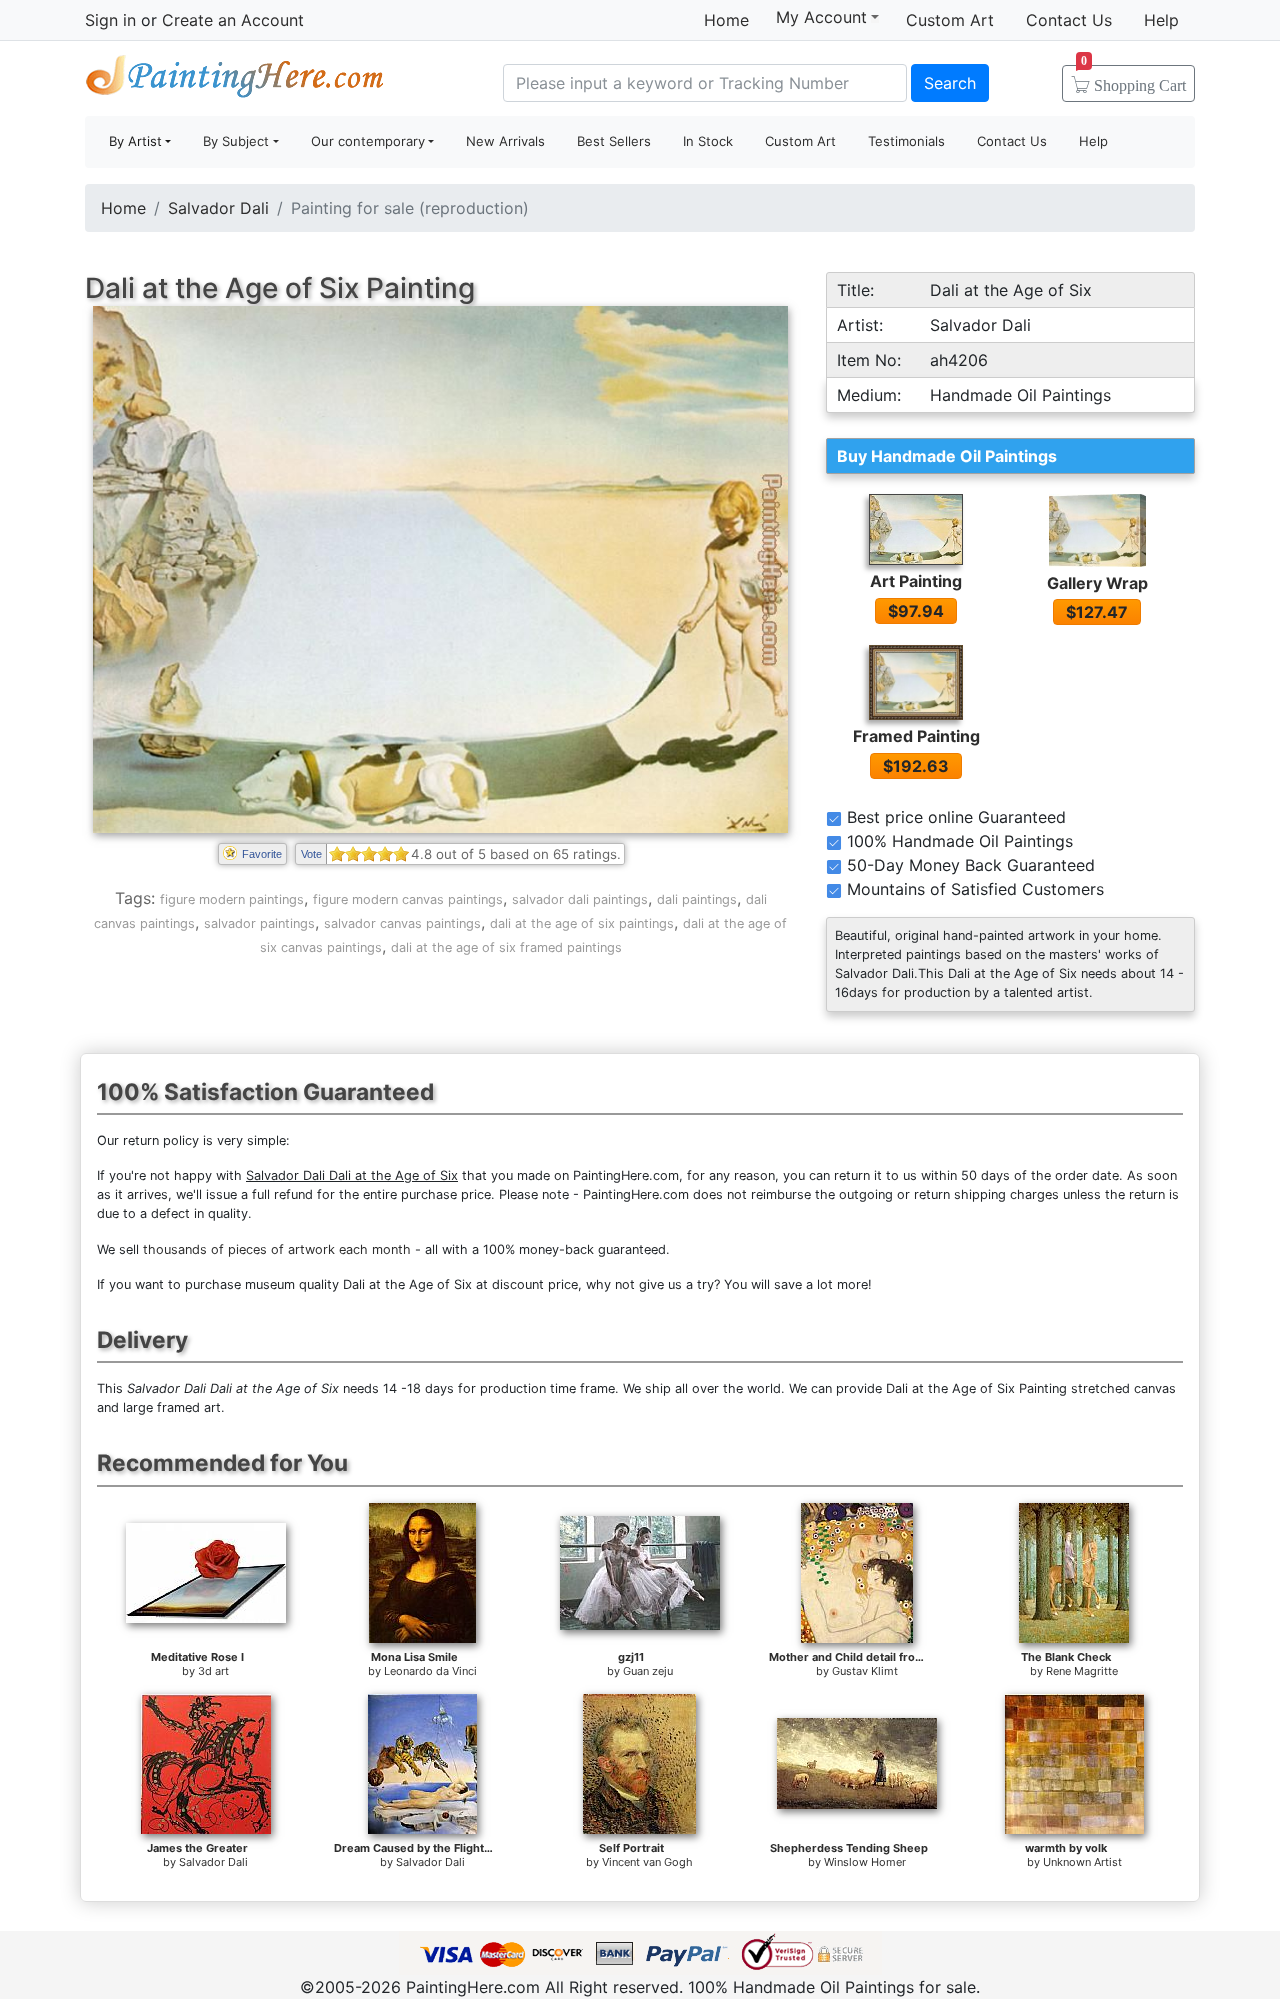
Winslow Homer (865, 1862)
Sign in (110, 20)
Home (726, 20)
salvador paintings (259, 923)
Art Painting (916, 581)
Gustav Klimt (865, 1671)
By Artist (135, 141)
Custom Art (950, 20)
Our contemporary (368, 141)
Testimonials (906, 141)
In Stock (708, 141)
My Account (821, 17)
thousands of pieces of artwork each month (277, 1249)
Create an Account (233, 20)
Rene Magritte (1082, 1671)
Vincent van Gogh (647, 1862)
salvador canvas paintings (402, 923)
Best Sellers (614, 141)
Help (1161, 20)
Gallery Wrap (1097, 583)
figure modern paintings (232, 899)
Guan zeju (648, 1671)
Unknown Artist (1082, 1862)
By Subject (236, 141)
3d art (213, 1671)
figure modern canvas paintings (408, 899)
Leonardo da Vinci (430, 1671)
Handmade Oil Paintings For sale (235, 80)
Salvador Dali (218, 208)
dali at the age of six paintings (582, 923)
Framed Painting (916, 736)
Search (950, 83)
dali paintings (697, 899)
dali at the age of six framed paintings (506, 947)
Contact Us (1069, 20)
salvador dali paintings (580, 899)
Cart (1133, 79)
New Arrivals (505, 141)
